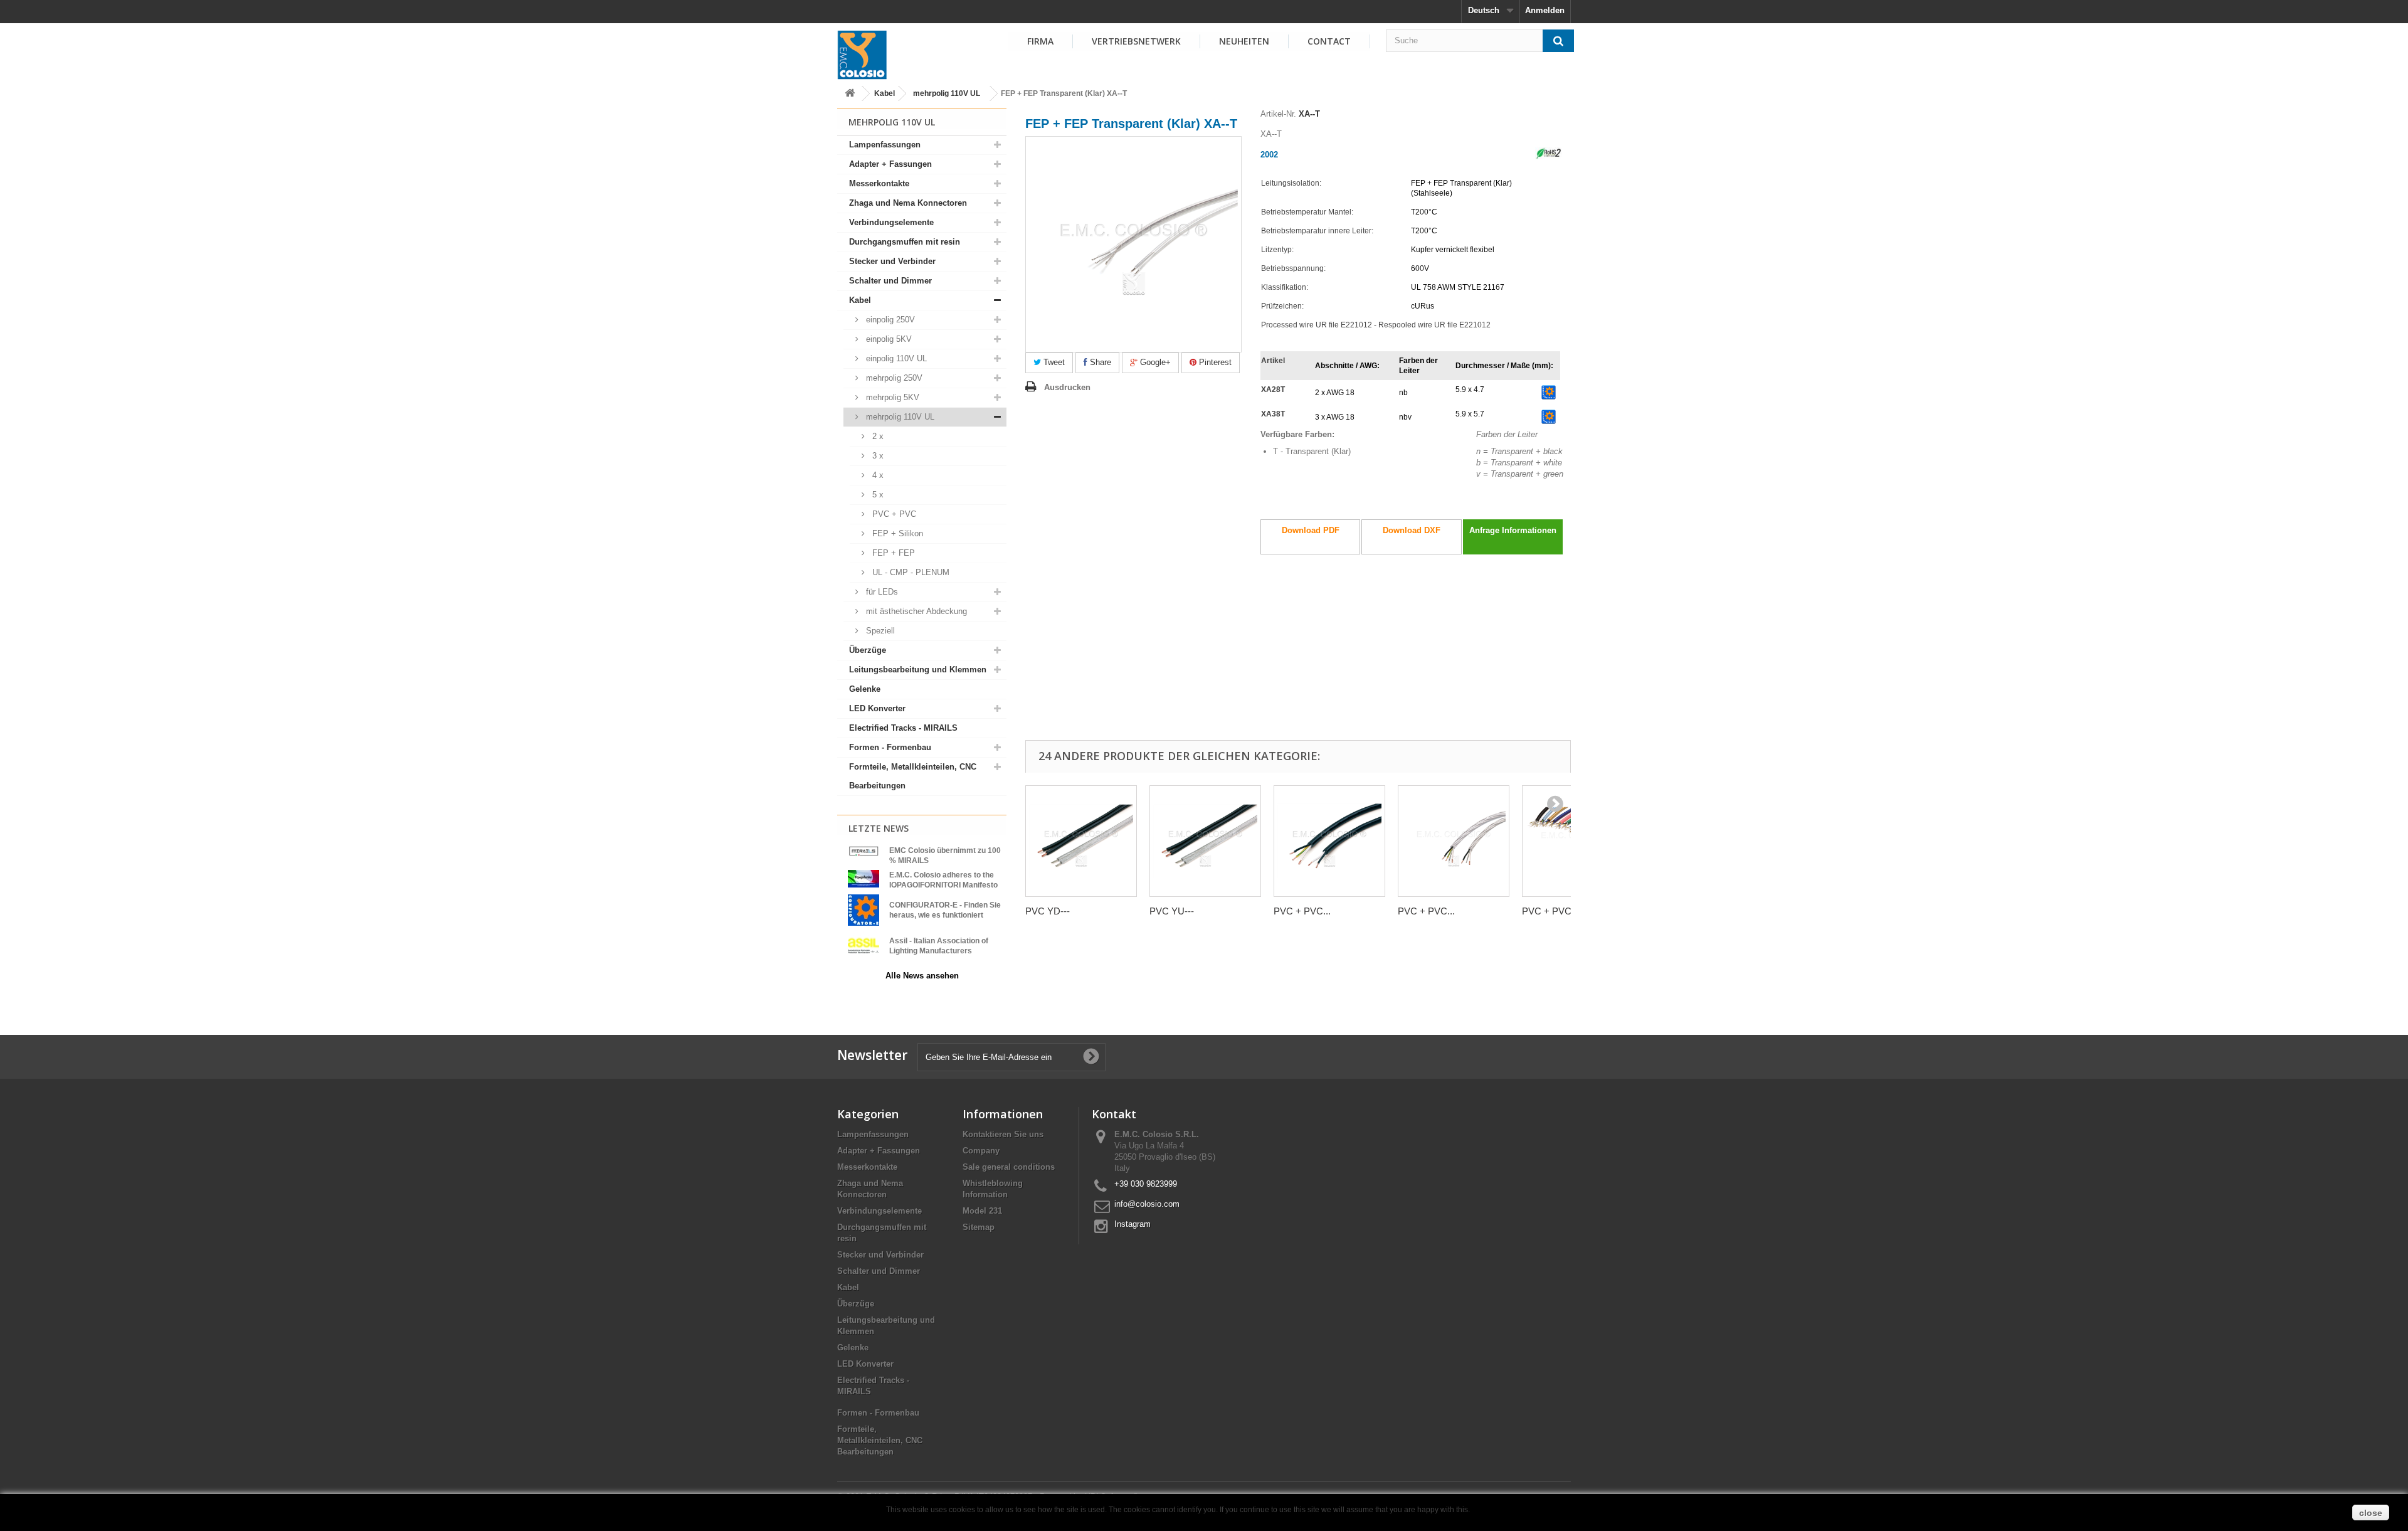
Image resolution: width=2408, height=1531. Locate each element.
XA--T (1309, 114)
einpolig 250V (889, 320)
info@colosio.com (1147, 1204)
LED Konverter (877, 708)
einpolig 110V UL (895, 358)
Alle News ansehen (922, 976)
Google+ (1154, 362)
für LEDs (881, 592)
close (2371, 1513)
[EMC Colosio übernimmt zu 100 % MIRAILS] (863, 851)
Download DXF (1412, 530)
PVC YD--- (1048, 911)
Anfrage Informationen (1513, 530)
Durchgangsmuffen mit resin (905, 242)
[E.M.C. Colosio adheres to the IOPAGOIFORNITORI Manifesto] (863, 878)
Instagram (1133, 1224)
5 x (877, 495)
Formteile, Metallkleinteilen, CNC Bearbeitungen (913, 776)
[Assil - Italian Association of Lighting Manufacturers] (863, 945)
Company (981, 1151)
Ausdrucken (1067, 387)
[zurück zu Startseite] (850, 94)
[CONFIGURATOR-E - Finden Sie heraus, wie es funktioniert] (863, 909)
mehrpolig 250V (893, 378)
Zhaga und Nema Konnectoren (908, 203)
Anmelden (1545, 10)
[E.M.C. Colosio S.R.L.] (862, 55)
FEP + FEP (892, 553)
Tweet (1053, 362)
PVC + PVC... (1302, 911)
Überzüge (868, 650)
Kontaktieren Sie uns (1003, 1134)
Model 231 (982, 1211)
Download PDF (1311, 530)
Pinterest (1214, 362)
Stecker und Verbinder (892, 261)
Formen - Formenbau (890, 747)
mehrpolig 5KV (891, 397)
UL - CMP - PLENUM (910, 572)
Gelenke (865, 689)
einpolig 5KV (888, 339)
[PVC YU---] (1205, 841)
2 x (877, 436)
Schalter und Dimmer (890, 281)
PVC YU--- (1172, 911)
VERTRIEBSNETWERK (1136, 41)
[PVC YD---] (1081, 841)
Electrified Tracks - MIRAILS (903, 728)
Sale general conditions (1009, 1167)
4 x (877, 475)
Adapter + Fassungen (890, 164)
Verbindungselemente (891, 222)
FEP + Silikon (896, 533)
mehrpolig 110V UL (947, 93)
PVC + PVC (893, 514)
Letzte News (879, 828)
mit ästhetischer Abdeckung (915, 611)
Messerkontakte (879, 183)
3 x (877, 456)
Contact (1329, 41)
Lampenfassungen (885, 145)
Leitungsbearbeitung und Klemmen (918, 670)
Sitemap (979, 1227)
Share (1099, 362)
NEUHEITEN (1244, 41)
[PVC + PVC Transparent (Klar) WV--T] (1454, 841)
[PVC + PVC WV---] (1329, 841)
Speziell (879, 631)
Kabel (885, 93)
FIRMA (1040, 41)
